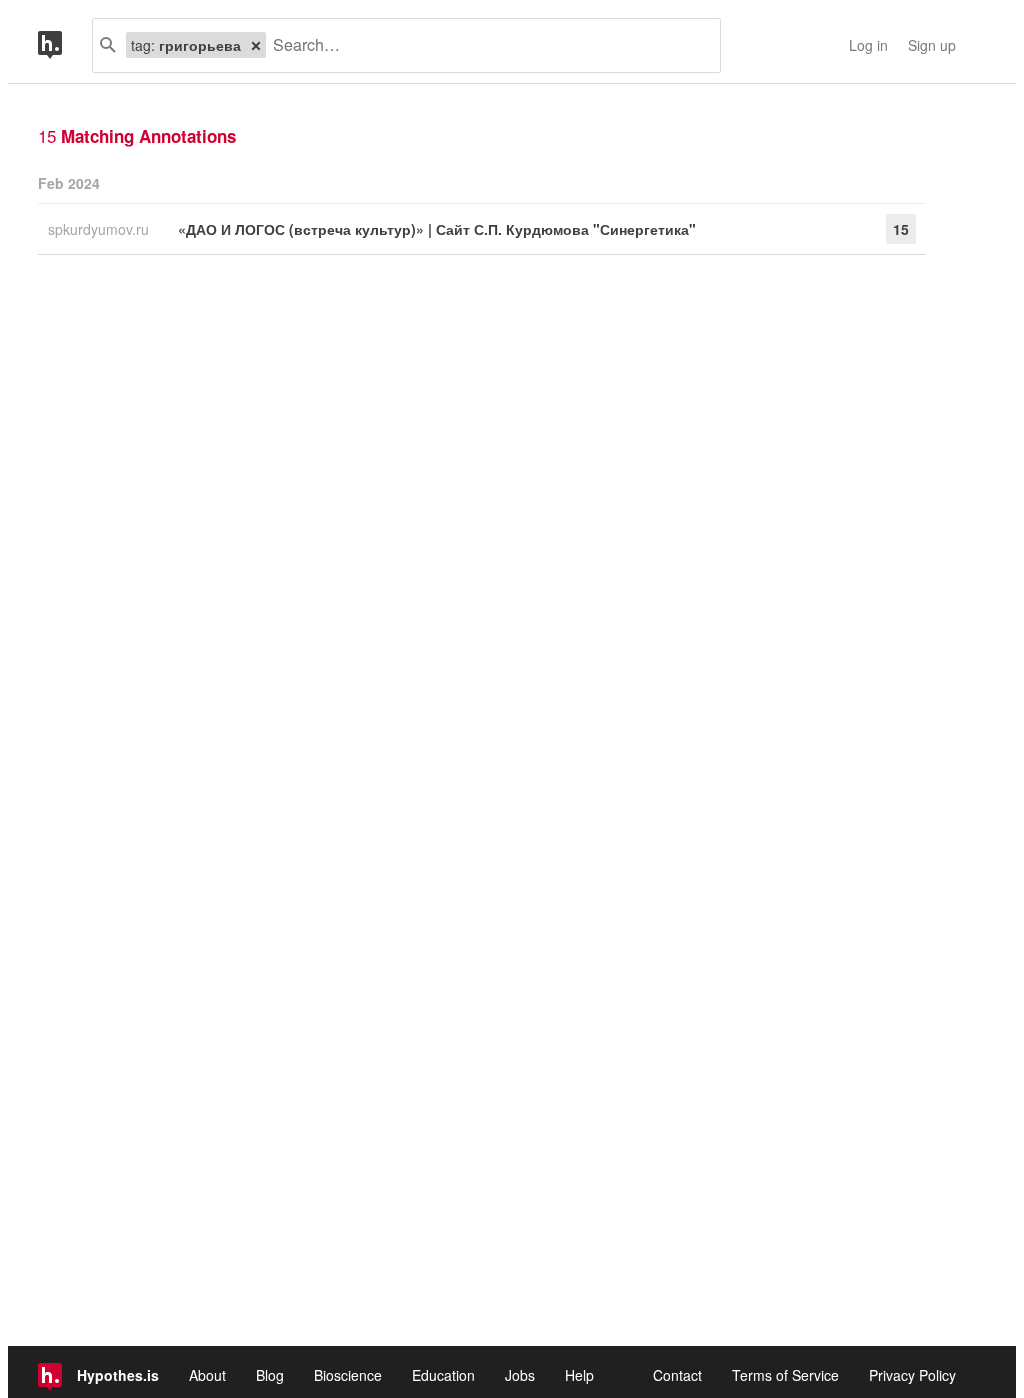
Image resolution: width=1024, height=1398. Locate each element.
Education (443, 1375)
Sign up (932, 45)
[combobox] (485, 45)
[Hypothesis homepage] (65, 45)
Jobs (520, 1375)
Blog (270, 1375)
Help (579, 1375)
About (207, 1375)
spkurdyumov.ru (100, 229)
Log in (868, 45)
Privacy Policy (912, 1375)
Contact (677, 1375)
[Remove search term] (256, 45)
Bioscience (348, 1375)
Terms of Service (785, 1375)
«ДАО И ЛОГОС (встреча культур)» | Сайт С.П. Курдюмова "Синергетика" (437, 229)
